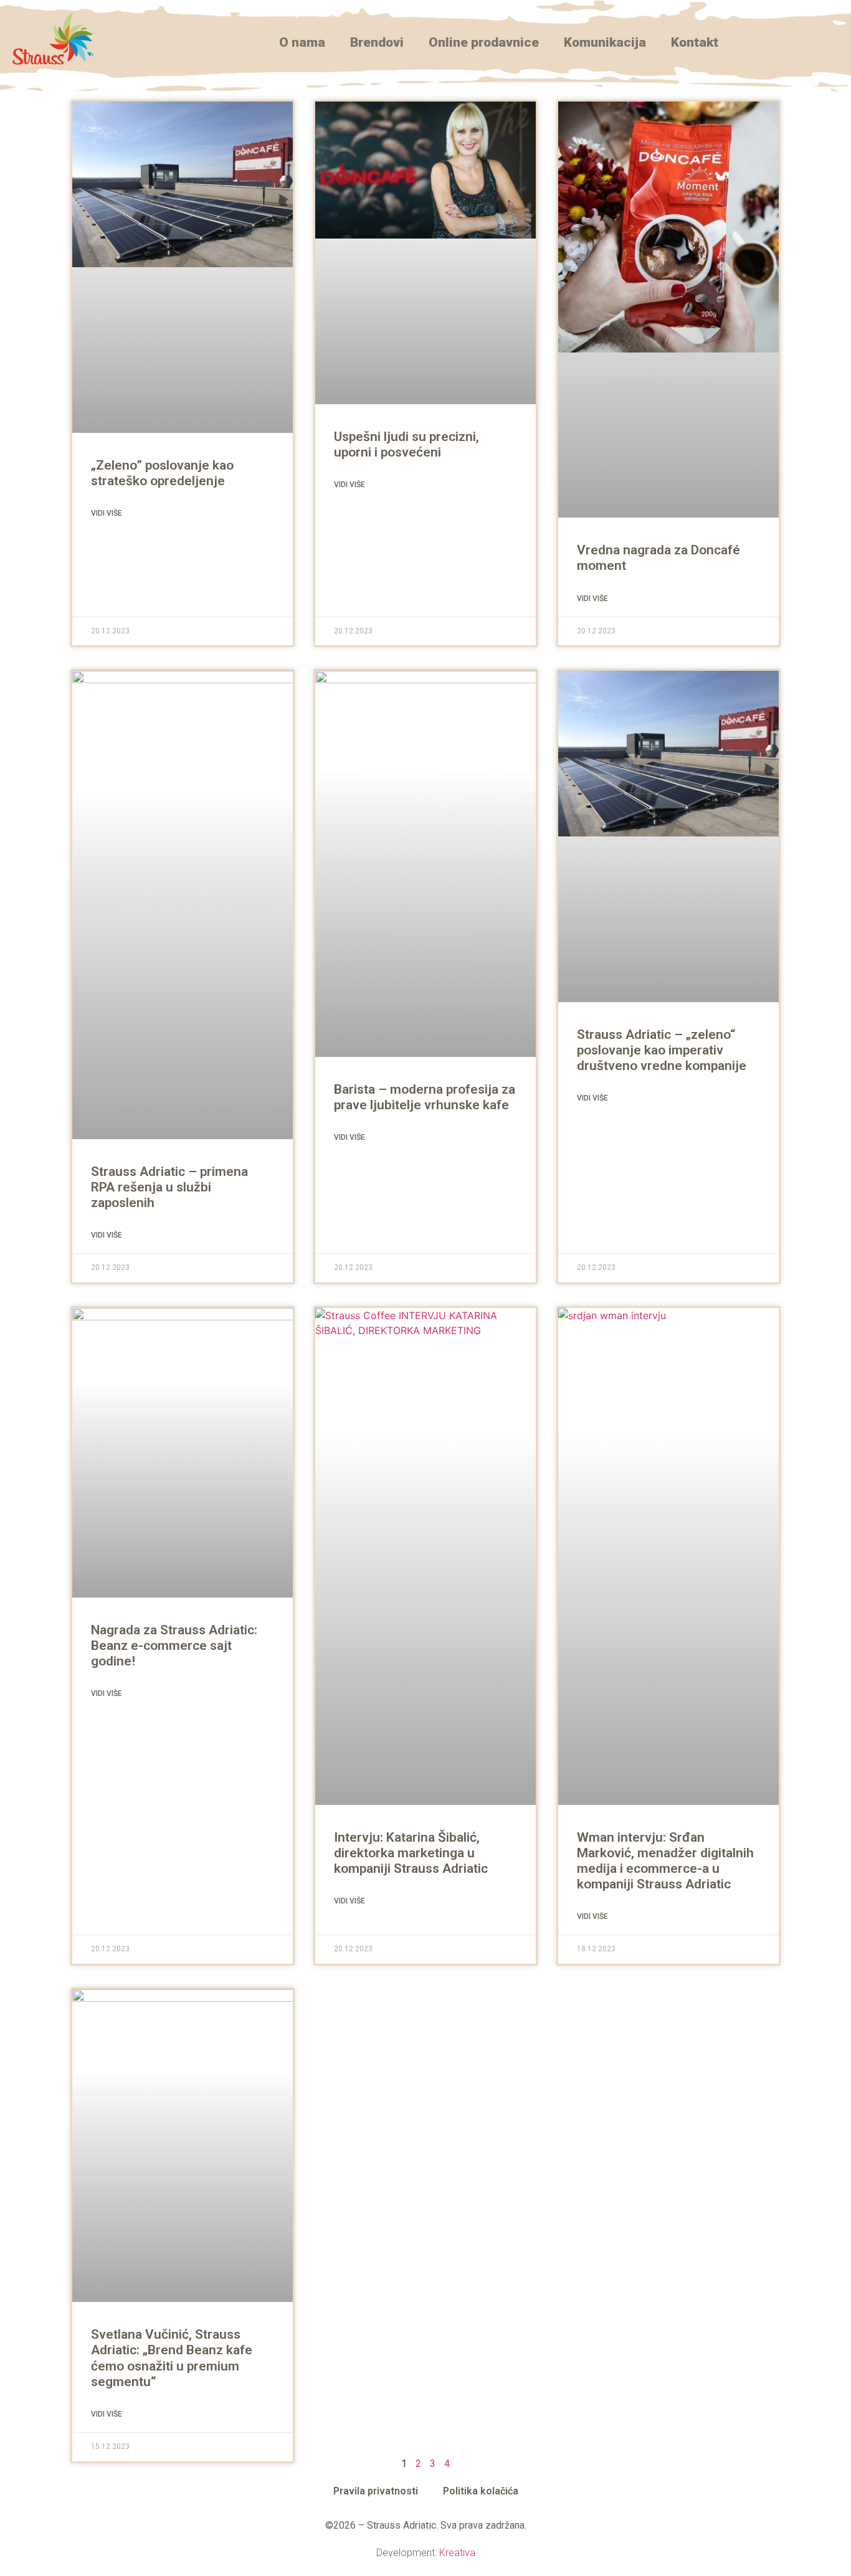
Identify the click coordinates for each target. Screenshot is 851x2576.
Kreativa (457, 2553)
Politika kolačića (481, 2491)
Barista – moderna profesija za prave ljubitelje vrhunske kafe (425, 1097)
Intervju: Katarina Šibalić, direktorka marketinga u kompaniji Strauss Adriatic (411, 1853)
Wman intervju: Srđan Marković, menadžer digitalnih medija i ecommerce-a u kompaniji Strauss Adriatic (665, 1861)
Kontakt (695, 42)
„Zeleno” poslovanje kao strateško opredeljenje (162, 473)
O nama (302, 42)
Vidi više (107, 513)
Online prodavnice (484, 42)
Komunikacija (605, 42)
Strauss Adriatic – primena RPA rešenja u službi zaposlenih (169, 1187)
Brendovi (377, 42)
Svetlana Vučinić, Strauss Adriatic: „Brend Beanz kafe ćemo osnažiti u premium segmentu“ (172, 2358)
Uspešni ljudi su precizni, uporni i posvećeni (406, 444)
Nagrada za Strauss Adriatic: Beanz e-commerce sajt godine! (174, 1646)
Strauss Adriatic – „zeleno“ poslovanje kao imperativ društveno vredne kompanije (662, 1050)
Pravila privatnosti (376, 2491)
